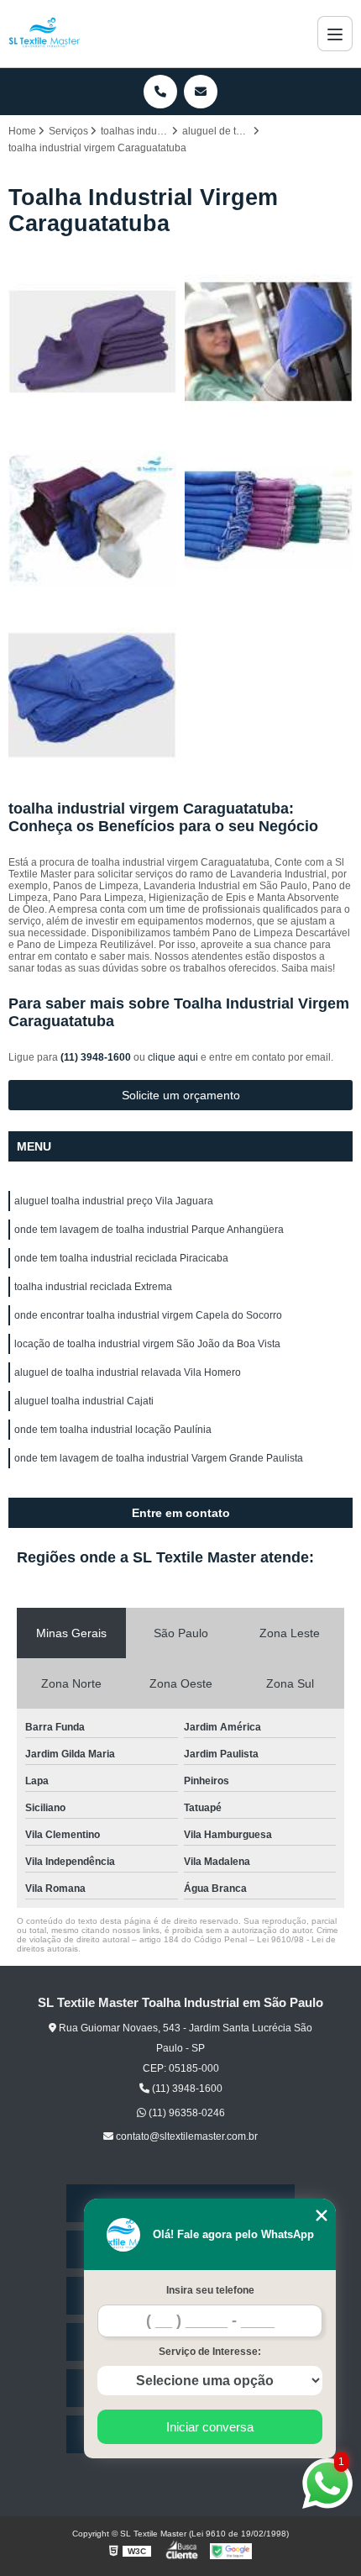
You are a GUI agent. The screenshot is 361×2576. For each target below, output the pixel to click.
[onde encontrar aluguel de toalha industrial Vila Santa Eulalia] (269, 342)
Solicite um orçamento (181, 1095)
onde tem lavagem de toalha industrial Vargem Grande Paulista (159, 1458)
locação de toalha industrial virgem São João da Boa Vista (147, 1344)
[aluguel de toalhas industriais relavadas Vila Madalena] (269, 519)
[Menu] (335, 34)
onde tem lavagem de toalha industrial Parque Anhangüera (149, 1230)
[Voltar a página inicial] (44, 34)
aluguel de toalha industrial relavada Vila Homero (128, 1372)
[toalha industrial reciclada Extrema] (92, 342)
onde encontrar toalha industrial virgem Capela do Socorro (148, 1315)
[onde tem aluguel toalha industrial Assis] (92, 695)
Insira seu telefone (210, 2290)
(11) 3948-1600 (97, 1057)
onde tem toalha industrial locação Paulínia (113, 1430)
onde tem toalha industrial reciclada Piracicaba (121, 1258)
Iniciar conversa (210, 2427)
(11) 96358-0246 (186, 2113)
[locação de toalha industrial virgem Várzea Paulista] (92, 519)
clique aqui (173, 1057)
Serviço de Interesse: (210, 2352)
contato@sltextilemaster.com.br (186, 2136)
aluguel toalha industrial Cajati (84, 1401)
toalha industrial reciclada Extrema (93, 1287)
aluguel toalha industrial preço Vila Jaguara (114, 1201)
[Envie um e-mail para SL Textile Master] (201, 92)
